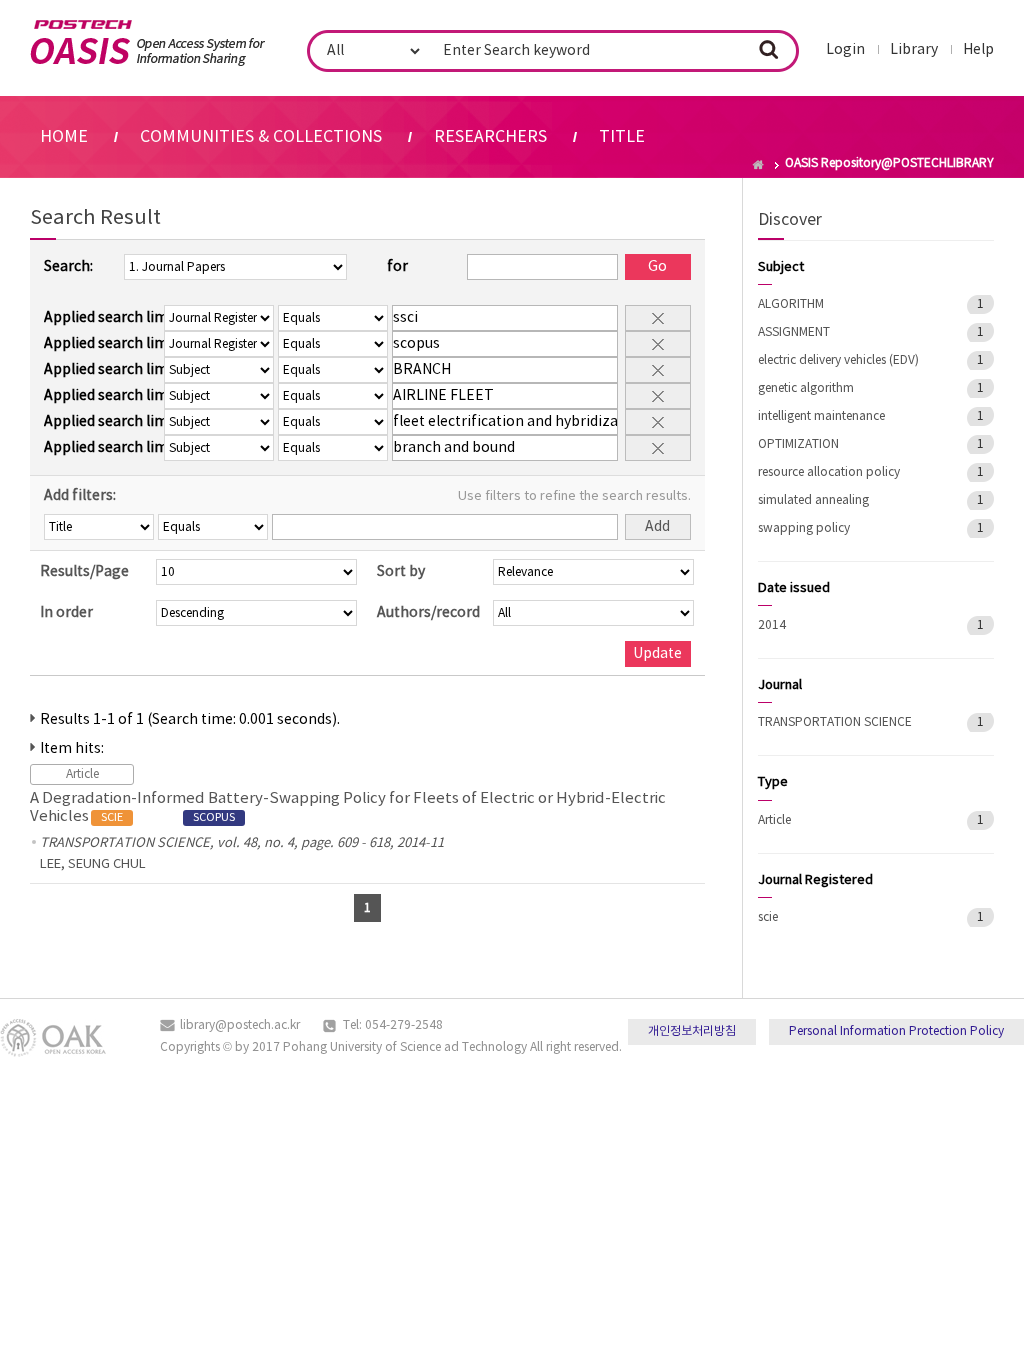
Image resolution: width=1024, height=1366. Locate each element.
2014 (772, 625)
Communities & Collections (261, 137)
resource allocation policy (829, 472)
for (397, 267)
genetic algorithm (806, 388)
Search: (68, 267)
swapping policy (804, 528)
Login (845, 50)
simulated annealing (813, 500)
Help (978, 50)
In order (66, 613)
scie (768, 917)
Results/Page (84, 572)
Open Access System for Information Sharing (147, 43)
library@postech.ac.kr (240, 1025)
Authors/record (428, 613)
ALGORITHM (791, 304)
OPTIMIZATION (798, 444)
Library (914, 50)
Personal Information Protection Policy (896, 1031)
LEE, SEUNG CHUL (93, 864)
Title (622, 137)
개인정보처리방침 (692, 1031)
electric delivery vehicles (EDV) (838, 360)
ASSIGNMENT (794, 332)
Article (774, 820)
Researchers (490, 137)
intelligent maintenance (821, 416)
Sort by (401, 572)
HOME (64, 137)
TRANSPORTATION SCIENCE (835, 722)
